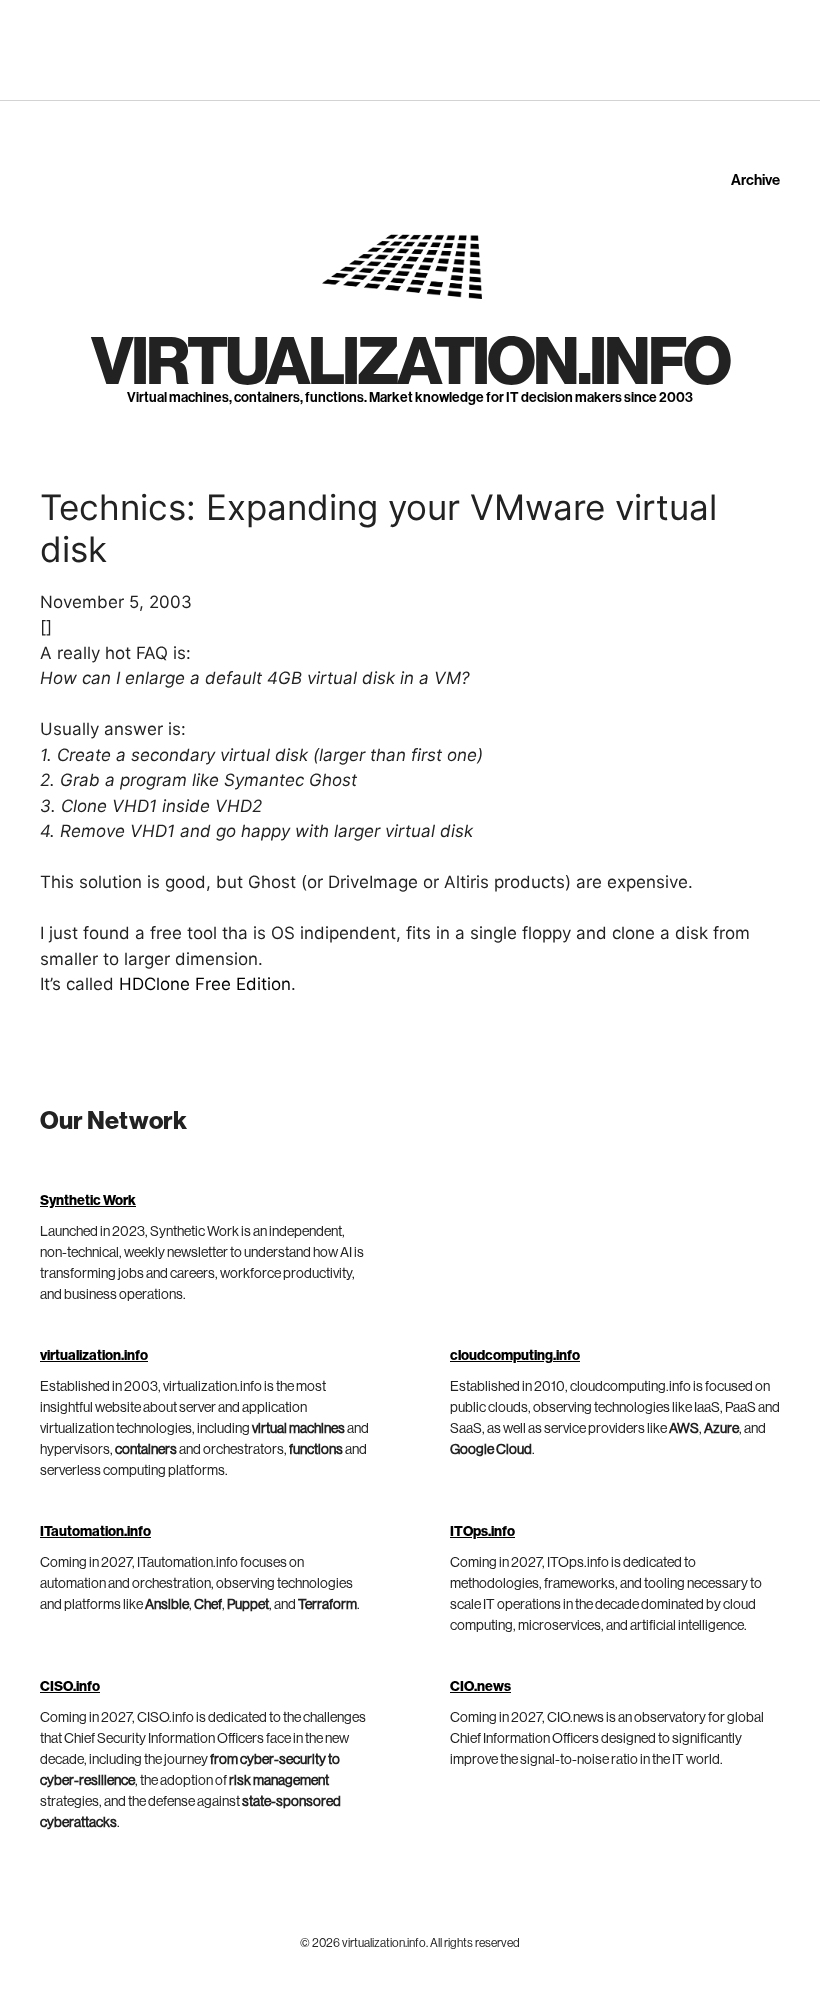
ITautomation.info (95, 1532)
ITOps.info (482, 1532)
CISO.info (70, 1687)
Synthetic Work (88, 1201)
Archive (755, 180)
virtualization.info (410, 363)
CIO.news (480, 1687)
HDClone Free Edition (205, 984)
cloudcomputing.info (515, 1356)
